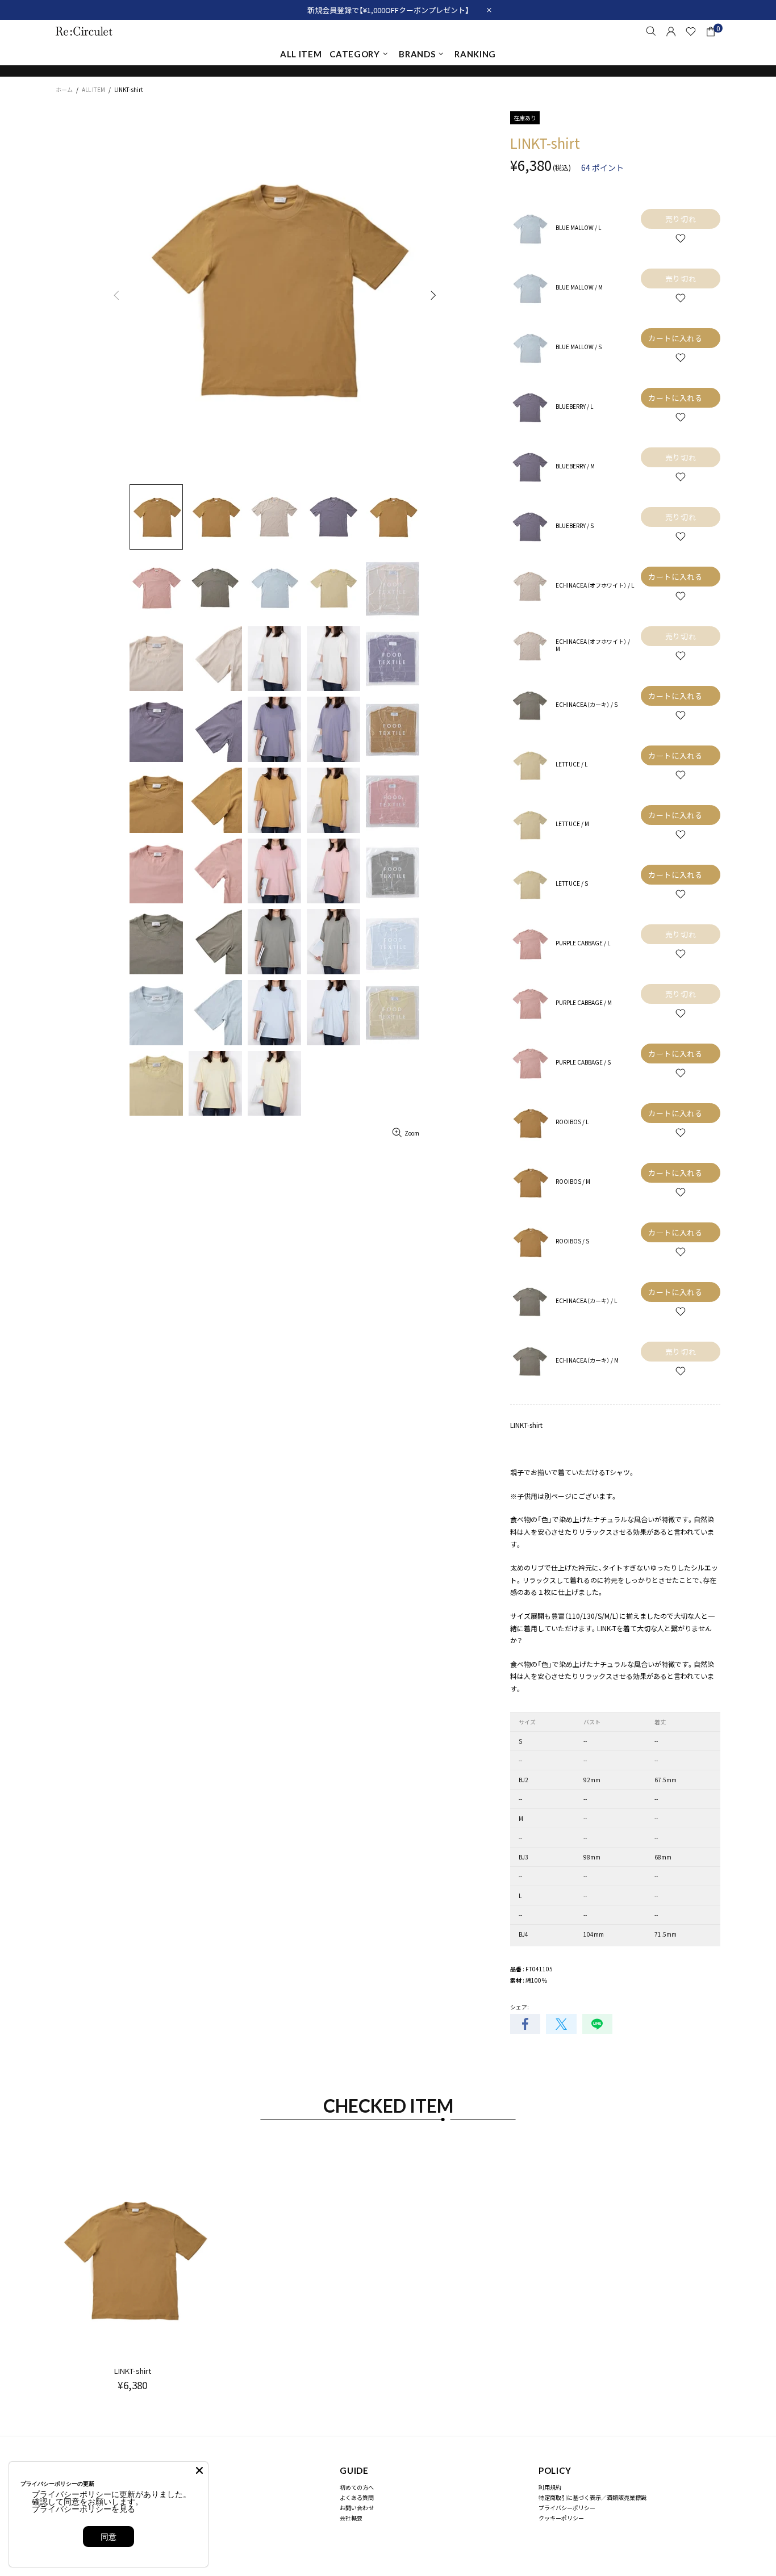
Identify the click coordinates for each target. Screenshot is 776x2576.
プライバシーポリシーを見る (84, 2509)
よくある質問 (357, 2497)
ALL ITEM (93, 89)
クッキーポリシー (561, 2518)
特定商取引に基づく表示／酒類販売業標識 (593, 2497)
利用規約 (550, 2487)
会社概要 (351, 2518)
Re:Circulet (84, 31)
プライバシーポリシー (567, 2508)
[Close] (199, 2470)
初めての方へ (357, 2487)
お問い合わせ (357, 2508)
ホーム (64, 89)
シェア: (520, 2007)
